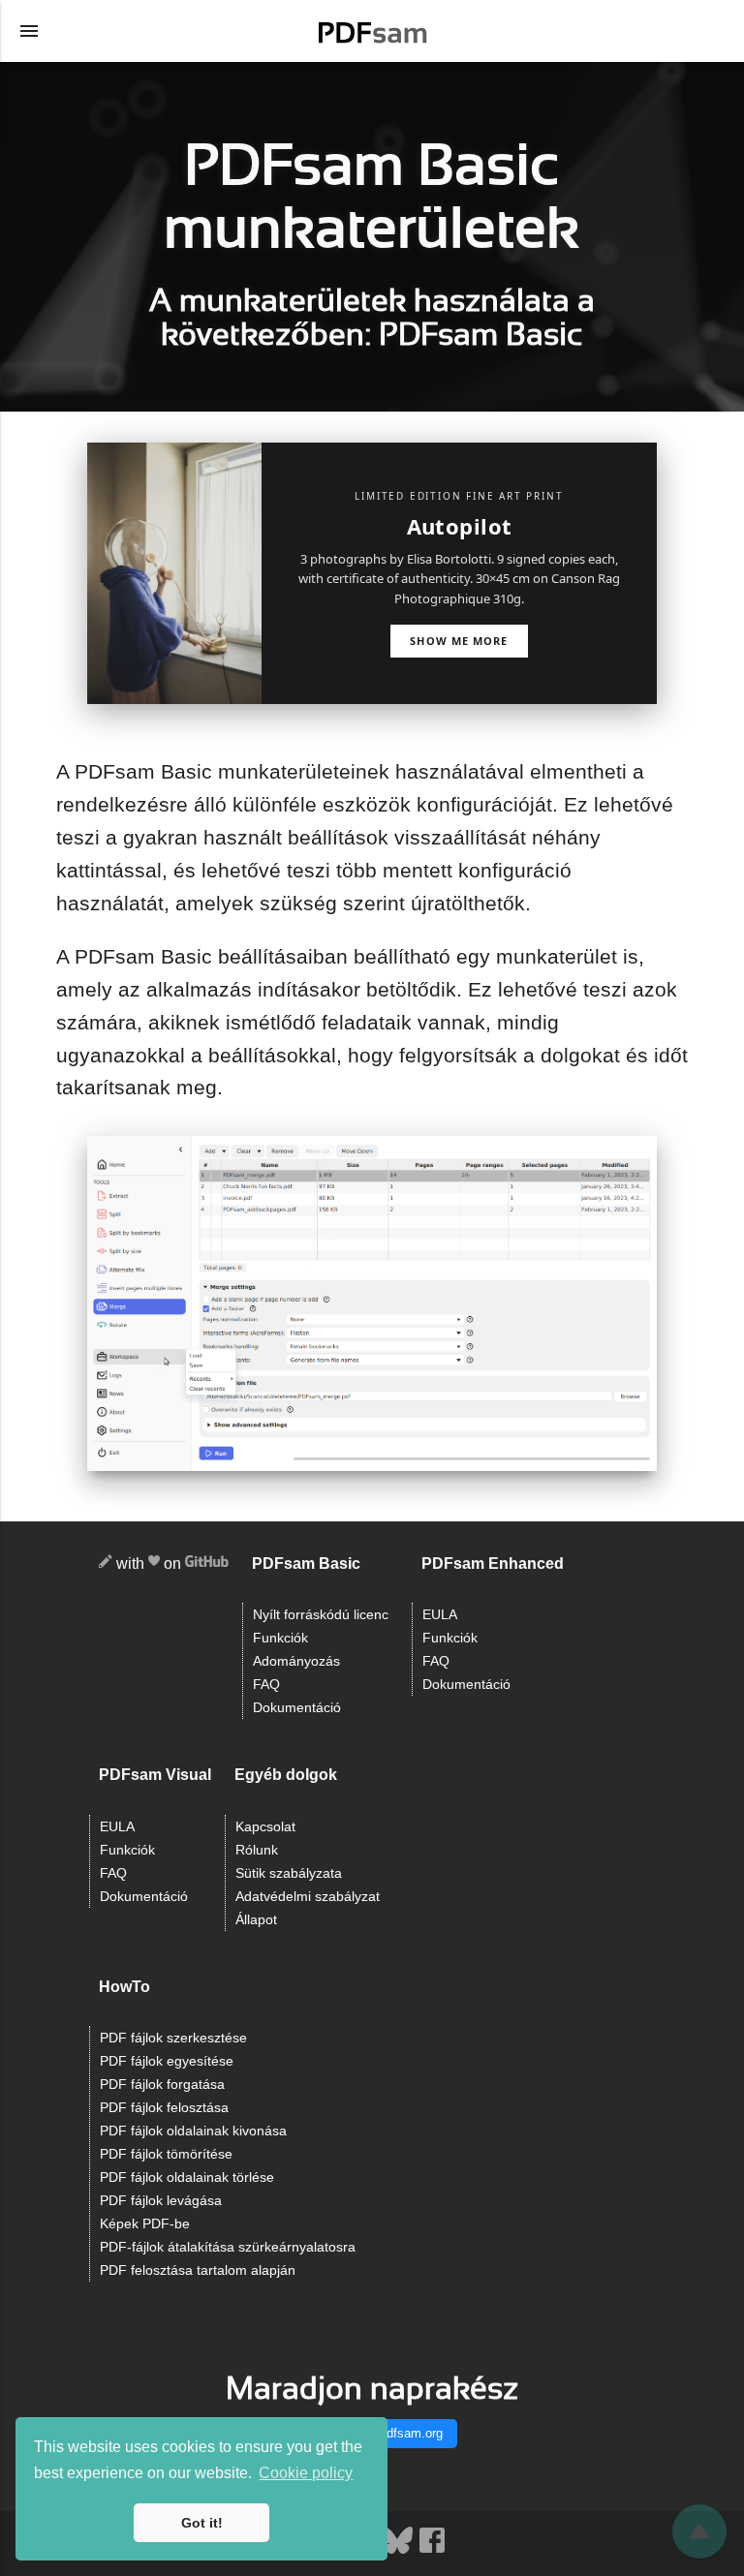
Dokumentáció (297, 1708)
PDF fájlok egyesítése (167, 2061)
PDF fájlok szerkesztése (173, 2038)
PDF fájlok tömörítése (166, 2154)
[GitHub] (207, 1564)
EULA (440, 1615)
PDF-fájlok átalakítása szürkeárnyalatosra (228, 2247)
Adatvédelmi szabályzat (308, 1897)
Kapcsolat (265, 1827)
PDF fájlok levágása (161, 2201)
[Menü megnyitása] (29, 31)
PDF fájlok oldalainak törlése (187, 2177)
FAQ (266, 1685)
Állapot (256, 1920)
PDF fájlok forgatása (162, 2085)
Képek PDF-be (145, 2224)
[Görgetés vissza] (699, 2531)
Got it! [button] (202, 2523)
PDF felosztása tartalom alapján (198, 2270)
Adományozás (296, 1661)
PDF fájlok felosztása (164, 2108)
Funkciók (280, 1638)
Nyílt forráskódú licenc (321, 1615)
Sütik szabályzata (289, 1873)
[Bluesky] (399, 2551)
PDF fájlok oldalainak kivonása (193, 2131)
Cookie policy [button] (306, 2473)
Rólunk (257, 1850)
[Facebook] (432, 2551)
